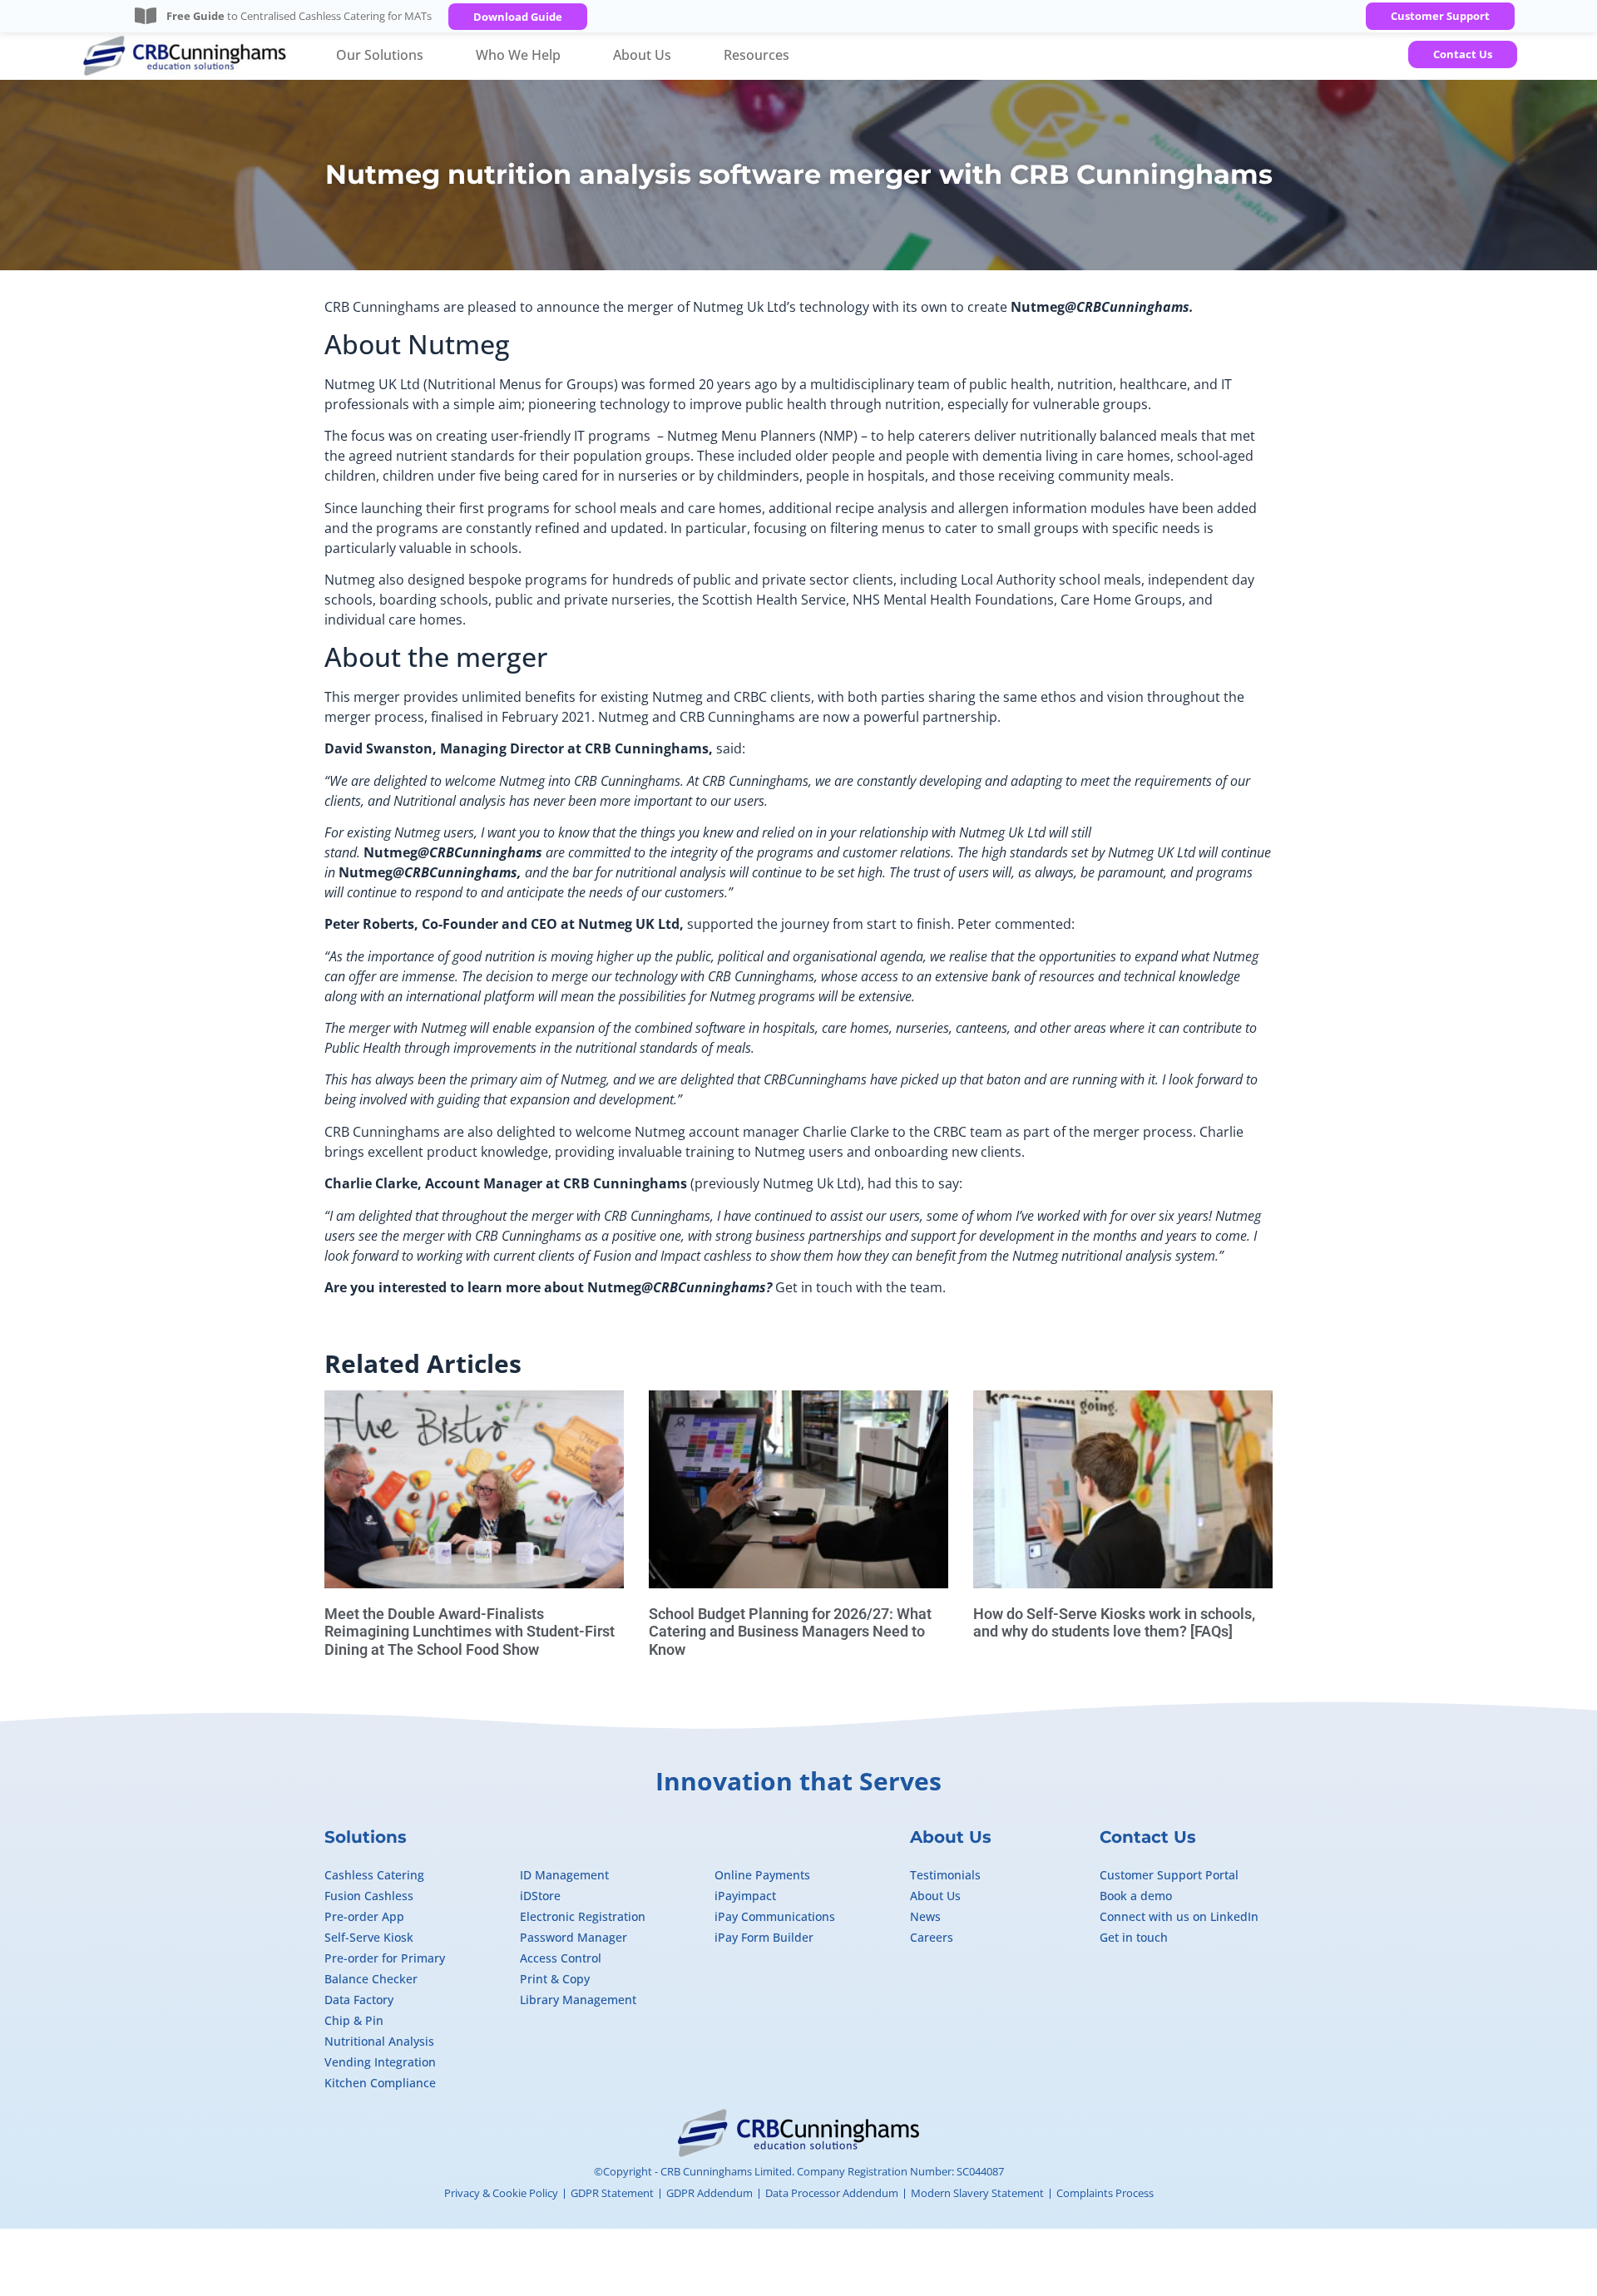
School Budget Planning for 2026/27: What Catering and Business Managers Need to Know (790, 1632)
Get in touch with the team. (860, 1287)
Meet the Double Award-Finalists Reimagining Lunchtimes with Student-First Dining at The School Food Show (470, 1632)
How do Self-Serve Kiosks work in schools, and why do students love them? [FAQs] (1114, 1623)
